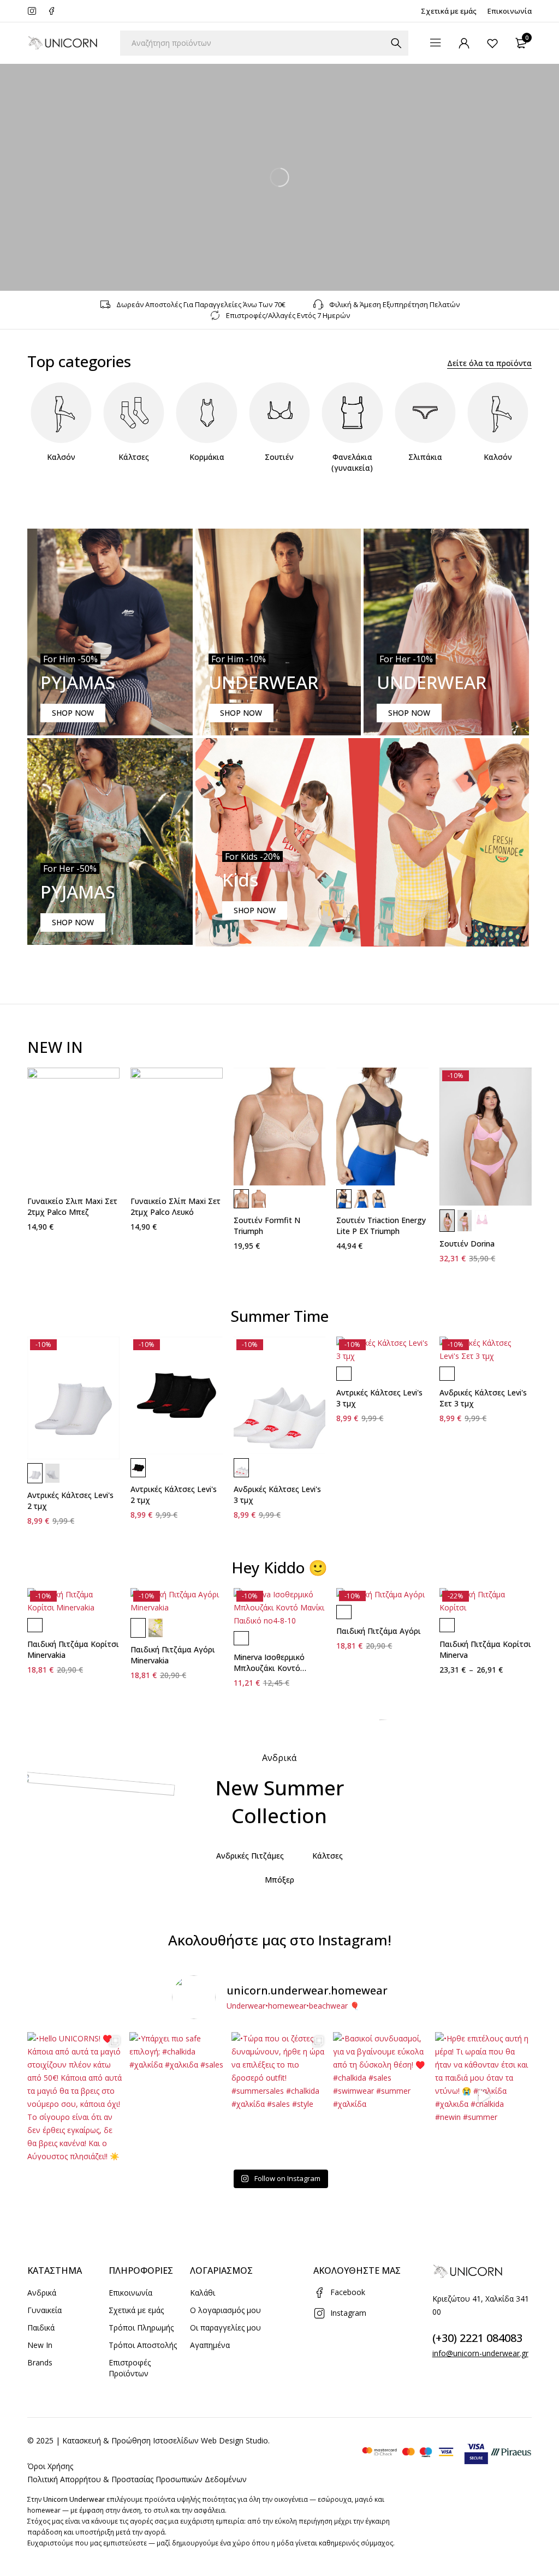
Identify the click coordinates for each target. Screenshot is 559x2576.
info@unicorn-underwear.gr (480, 2353)
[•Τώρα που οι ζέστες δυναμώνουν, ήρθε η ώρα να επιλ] (280, 2096)
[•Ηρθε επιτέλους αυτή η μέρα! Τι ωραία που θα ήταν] (483, 2096)
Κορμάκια (207, 457)
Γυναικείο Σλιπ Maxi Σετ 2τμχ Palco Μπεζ (72, 1206)
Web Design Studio (234, 2440)
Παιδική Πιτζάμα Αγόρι (379, 1631)
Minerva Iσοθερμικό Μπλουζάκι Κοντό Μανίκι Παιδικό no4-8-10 (279, 1668)
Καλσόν (61, 457)
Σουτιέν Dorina (467, 1244)
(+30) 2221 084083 (477, 2338)
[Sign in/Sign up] (464, 43)
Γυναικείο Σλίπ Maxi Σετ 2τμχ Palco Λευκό (176, 1206)
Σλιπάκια (425, 457)
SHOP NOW (73, 713)
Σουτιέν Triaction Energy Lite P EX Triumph (381, 1226)
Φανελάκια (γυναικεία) (352, 462)
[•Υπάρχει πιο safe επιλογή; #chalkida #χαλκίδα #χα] (178, 2096)
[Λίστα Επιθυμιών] (492, 43)
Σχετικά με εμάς (449, 11)
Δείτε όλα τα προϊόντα (489, 363)
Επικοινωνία (510, 11)
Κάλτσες (134, 457)
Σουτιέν (279, 457)
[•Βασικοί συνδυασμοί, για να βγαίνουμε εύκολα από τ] (381, 2096)
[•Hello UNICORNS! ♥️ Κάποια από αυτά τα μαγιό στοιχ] (76, 2096)
